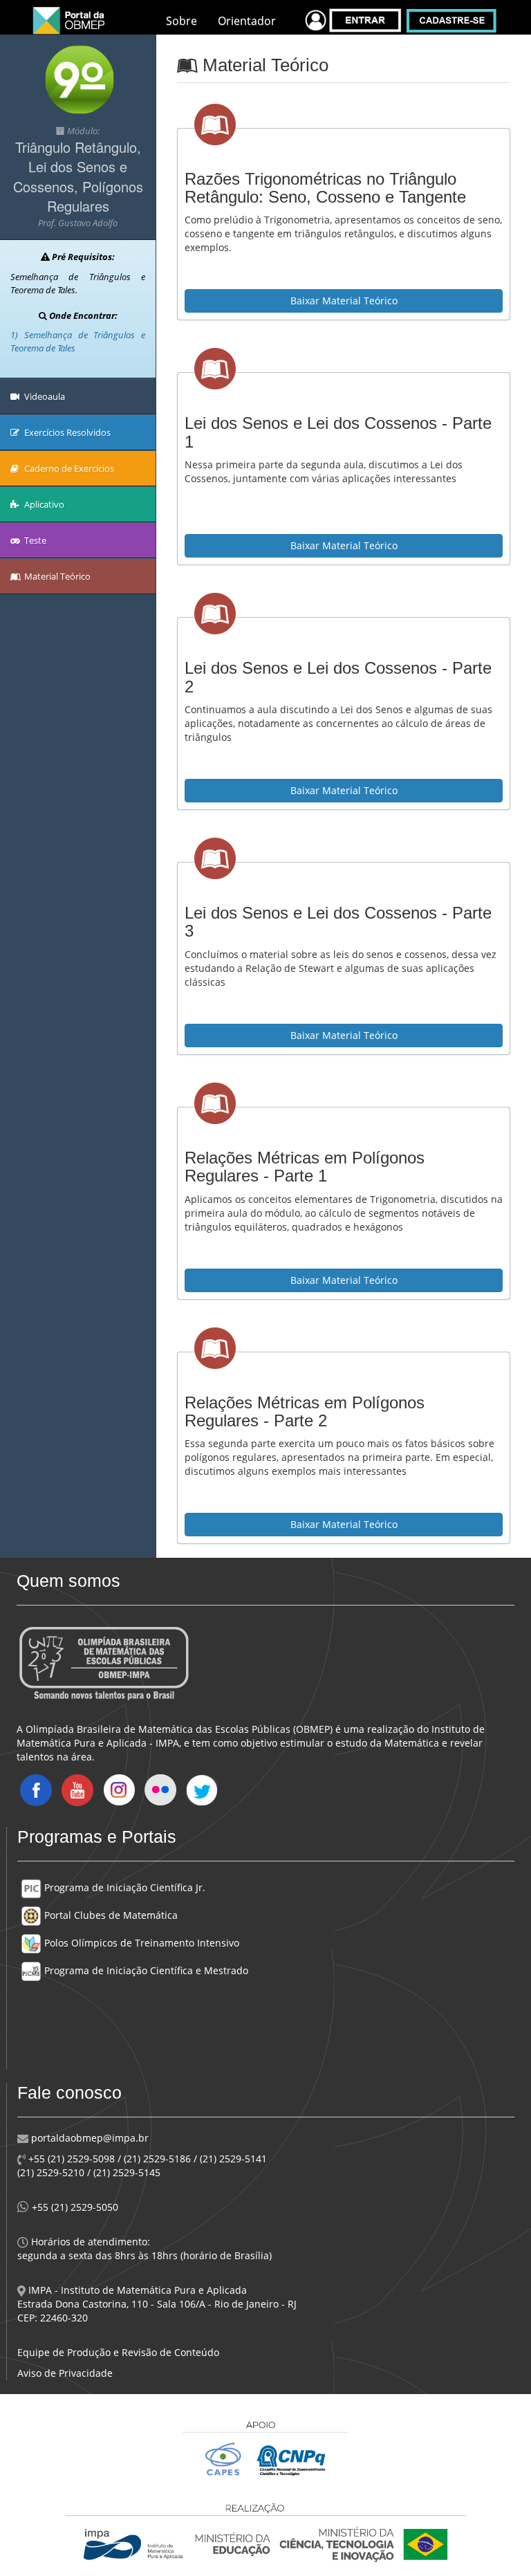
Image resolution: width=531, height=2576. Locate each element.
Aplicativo (43, 504)
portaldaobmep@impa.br (88, 2138)
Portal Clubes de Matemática (110, 1915)
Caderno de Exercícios (68, 468)
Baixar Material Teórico (344, 301)
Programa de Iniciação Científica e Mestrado (145, 1970)
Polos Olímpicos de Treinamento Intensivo (140, 1943)
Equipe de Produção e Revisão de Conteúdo (118, 2352)
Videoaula (44, 396)
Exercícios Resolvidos (66, 432)
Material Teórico (56, 576)
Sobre (181, 21)
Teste (34, 540)
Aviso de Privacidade (65, 2373)
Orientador (247, 21)
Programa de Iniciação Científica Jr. (123, 1887)
